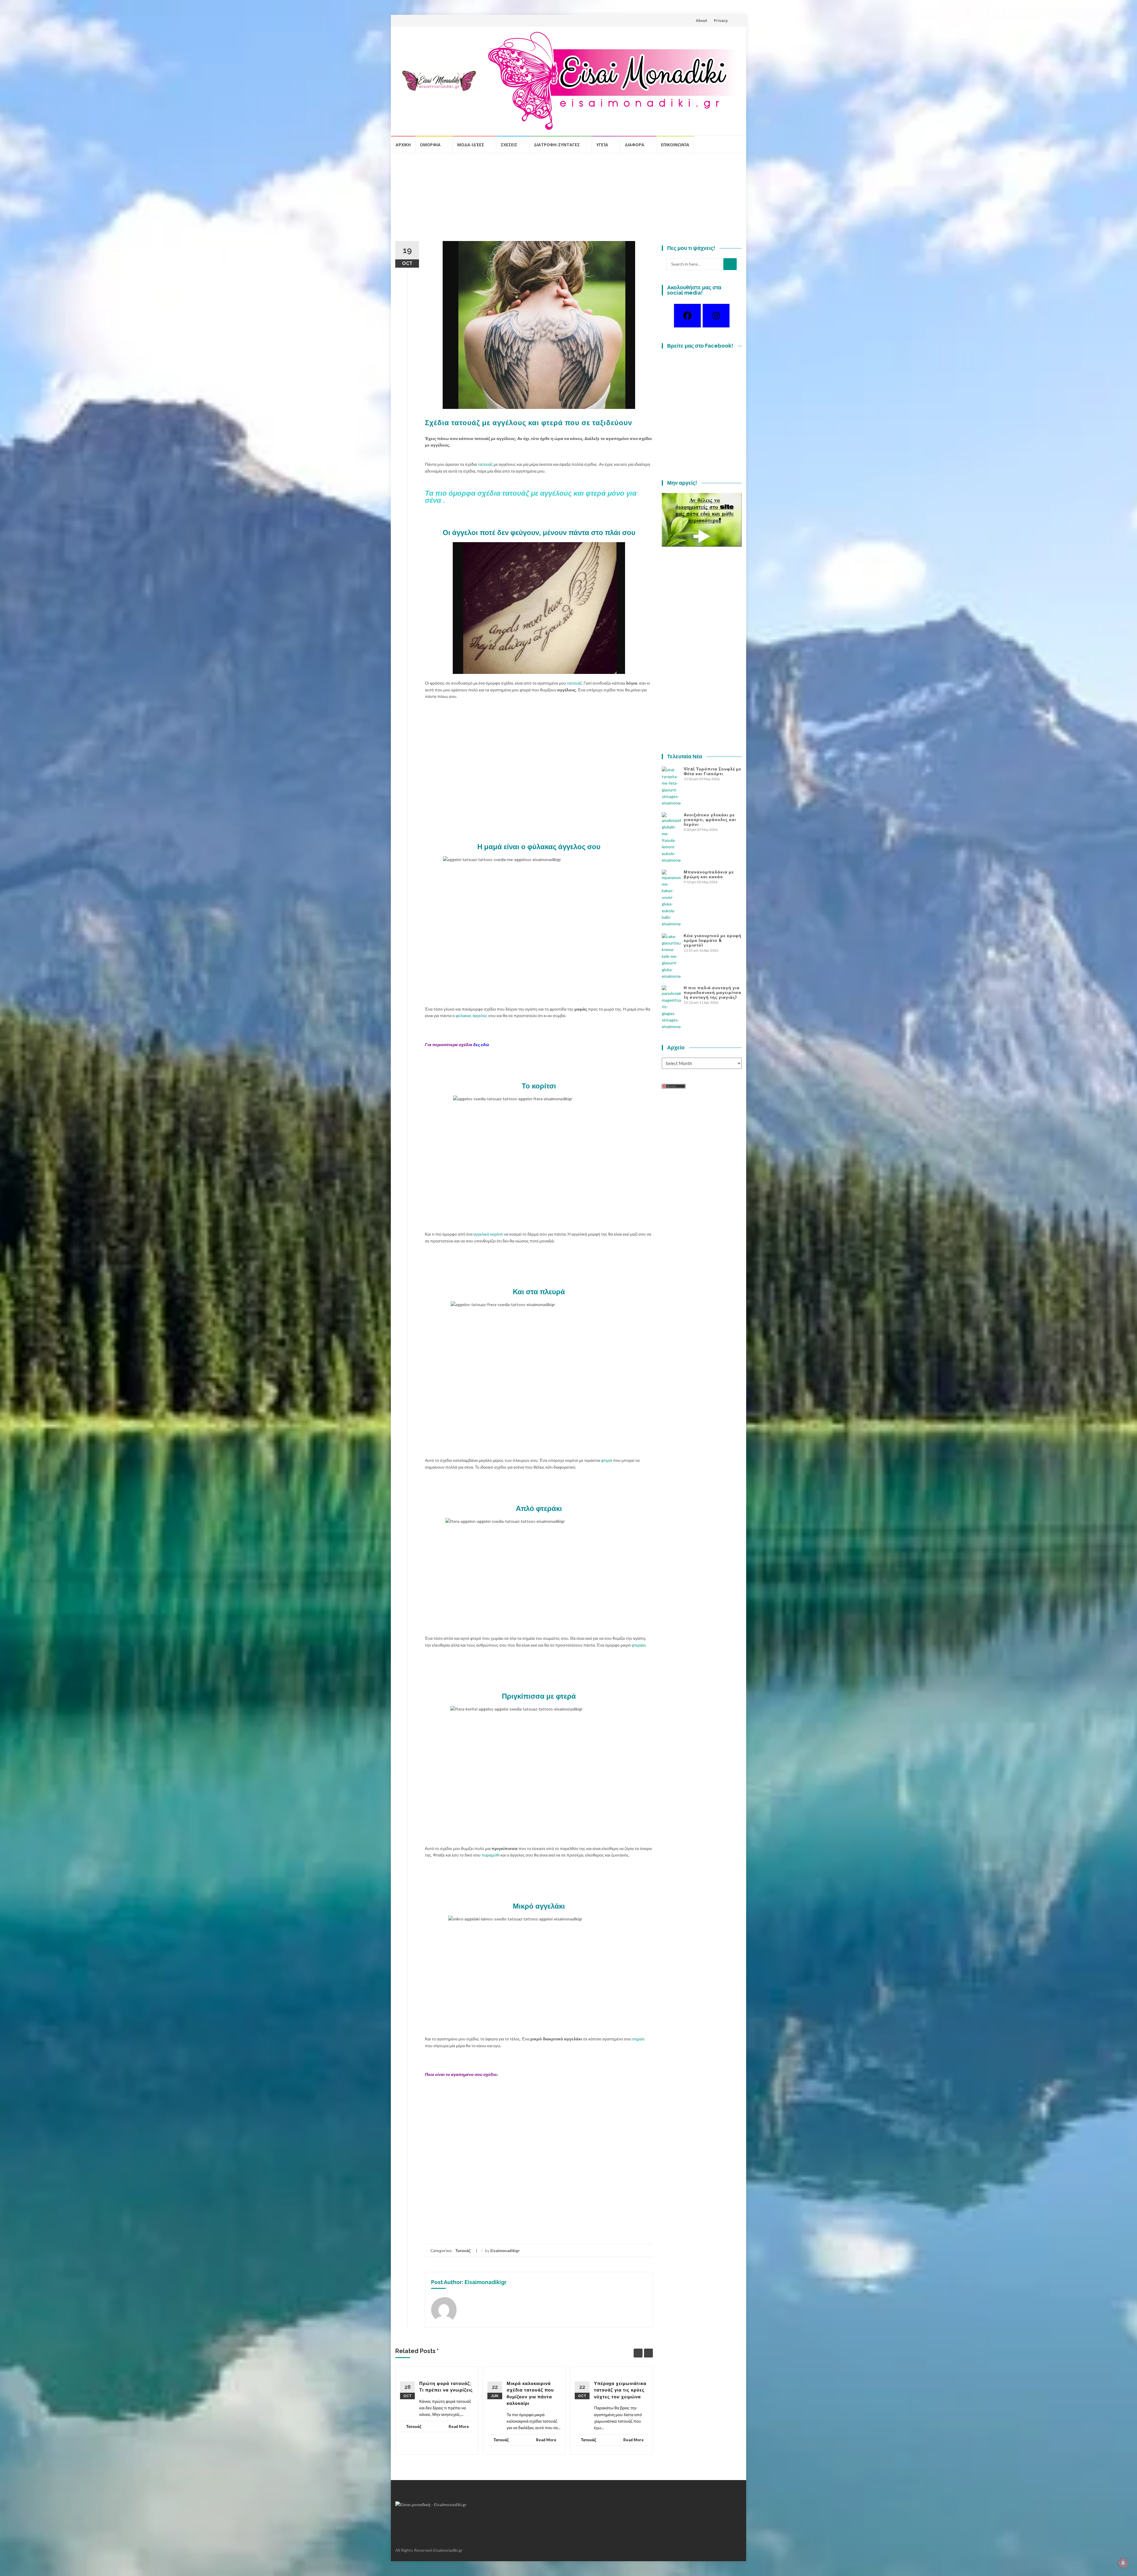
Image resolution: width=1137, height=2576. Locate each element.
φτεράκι (639, 1645)
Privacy (721, 20)
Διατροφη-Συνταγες (557, 145)
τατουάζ (485, 464)
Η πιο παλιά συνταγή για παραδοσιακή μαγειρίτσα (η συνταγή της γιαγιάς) (713, 993)
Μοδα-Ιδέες (471, 145)
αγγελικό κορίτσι (488, 1234)
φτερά (607, 1460)
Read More (459, 2426)
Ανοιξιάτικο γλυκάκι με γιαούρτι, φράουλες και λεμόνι (710, 820)
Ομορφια (430, 145)
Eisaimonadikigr (505, 2251)
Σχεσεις (509, 145)
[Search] (730, 264)
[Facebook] (687, 316)
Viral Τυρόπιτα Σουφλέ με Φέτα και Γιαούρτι (713, 771)
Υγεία (602, 145)
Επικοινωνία (675, 145)
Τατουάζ (463, 2251)
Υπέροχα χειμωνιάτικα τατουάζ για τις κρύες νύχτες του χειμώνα (620, 2390)
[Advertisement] (568, 200)
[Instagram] (716, 316)
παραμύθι (490, 1855)
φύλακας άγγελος (472, 1015)
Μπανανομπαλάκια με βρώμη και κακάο (709, 874)
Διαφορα (635, 145)
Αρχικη (403, 145)
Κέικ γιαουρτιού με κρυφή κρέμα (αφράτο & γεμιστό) (713, 940)
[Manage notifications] (1123, 2563)
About (701, 20)
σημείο (638, 2039)
